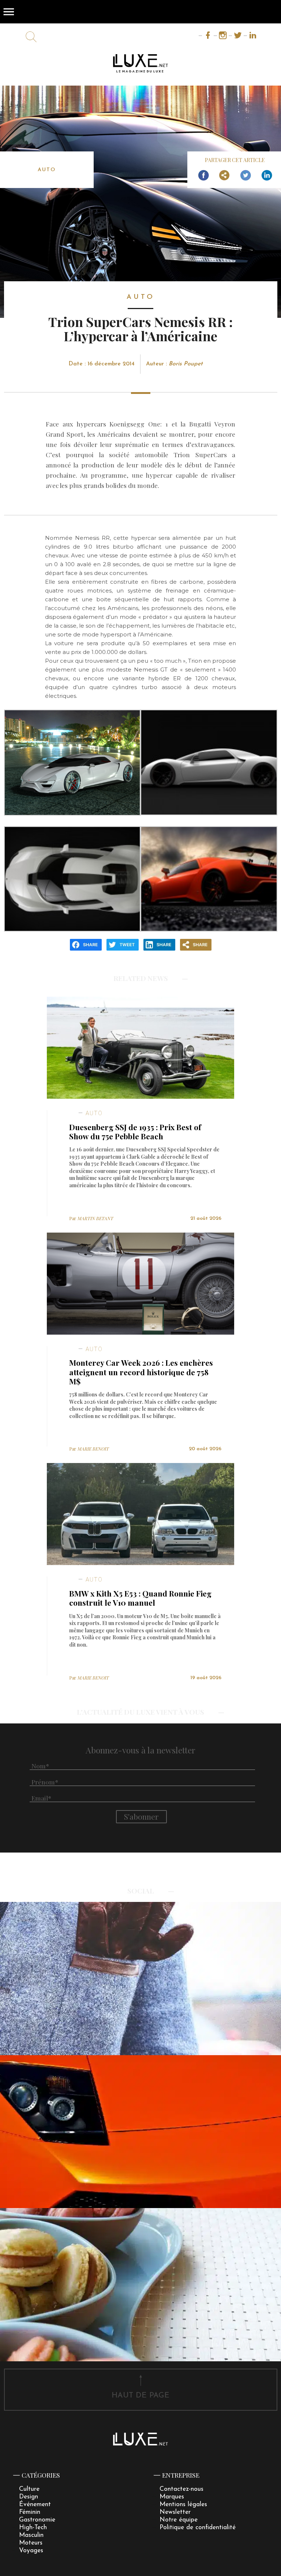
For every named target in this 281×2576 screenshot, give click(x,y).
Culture (29, 2489)
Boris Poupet (186, 364)
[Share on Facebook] (203, 176)
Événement (35, 2504)
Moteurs (31, 2543)
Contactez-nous (181, 2489)
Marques (172, 2497)
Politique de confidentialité (198, 2528)
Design (29, 2497)
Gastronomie (37, 2520)
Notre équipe (179, 2520)
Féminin (30, 2512)
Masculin (31, 2535)
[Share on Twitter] (246, 176)
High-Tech (33, 2528)
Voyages (31, 2551)
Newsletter (175, 2512)
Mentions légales (183, 2504)
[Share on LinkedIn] (267, 176)
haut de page (140, 2396)
